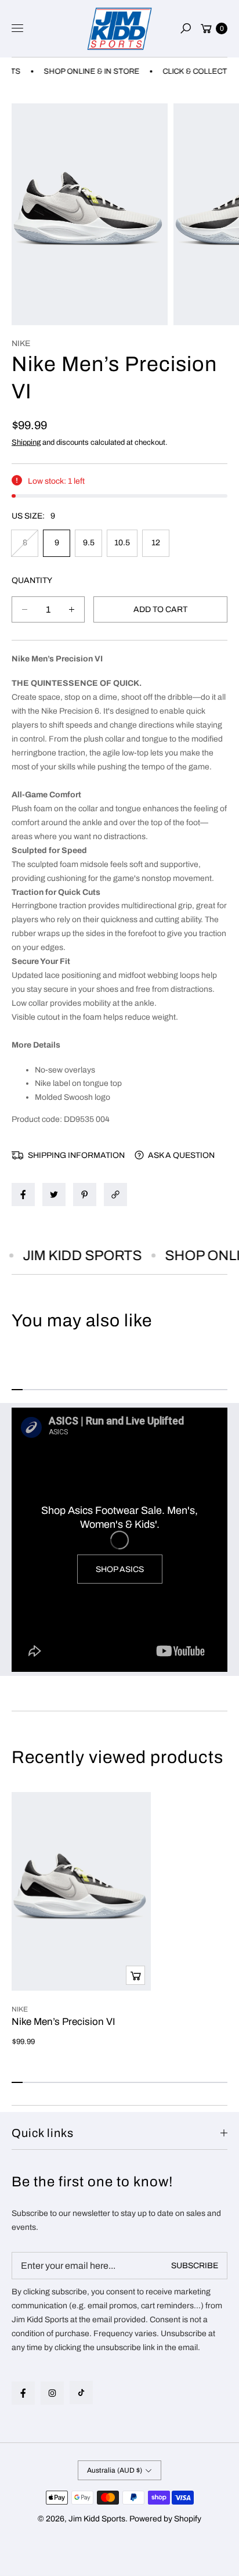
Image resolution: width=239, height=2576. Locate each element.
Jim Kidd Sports (97, 2519)
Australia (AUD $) (115, 2470)
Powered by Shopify (165, 2519)
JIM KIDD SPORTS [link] (72, 1255)
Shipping (26, 442)
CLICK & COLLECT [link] (182, 71)
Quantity (32, 580)
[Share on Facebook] (23, 1195)
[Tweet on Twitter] (54, 1195)
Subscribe (195, 2266)
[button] (186, 28)
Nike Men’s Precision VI (64, 2022)
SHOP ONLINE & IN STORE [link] (79, 71)
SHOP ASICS (120, 1569)
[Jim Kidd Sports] (119, 29)
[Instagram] (52, 2393)
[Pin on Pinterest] (85, 1195)
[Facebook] (23, 2393)
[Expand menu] (17, 28)
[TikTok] (81, 2392)
